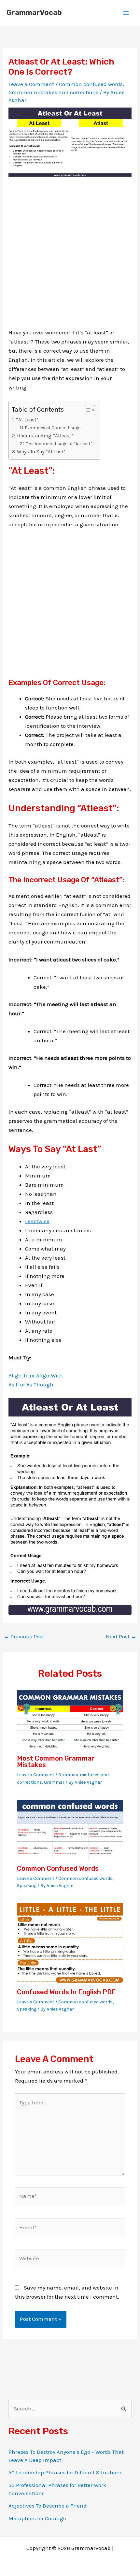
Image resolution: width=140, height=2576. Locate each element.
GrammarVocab (34, 13)
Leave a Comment (31, 84)
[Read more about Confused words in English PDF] (70, 1942)
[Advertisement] (70, 258)
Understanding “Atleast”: (46, 436)
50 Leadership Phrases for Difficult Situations (65, 2472)
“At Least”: (28, 420)
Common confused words (91, 84)
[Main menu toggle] (126, 13)
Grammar (54, 1782)
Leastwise (37, 1221)
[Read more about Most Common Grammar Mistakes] (70, 1719)
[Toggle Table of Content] (86, 410)
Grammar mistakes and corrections (53, 92)
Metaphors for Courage (37, 2518)
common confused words (58, 1868)
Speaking (27, 1886)
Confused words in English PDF (66, 1992)
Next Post (121, 1637)
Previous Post (24, 1637)
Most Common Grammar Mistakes (56, 1762)
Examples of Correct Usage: (53, 428)
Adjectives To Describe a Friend (48, 2506)
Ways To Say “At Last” (41, 452)
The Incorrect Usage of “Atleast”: (60, 444)
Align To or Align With (36, 1375)
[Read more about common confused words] (70, 1829)
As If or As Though (31, 1384)
